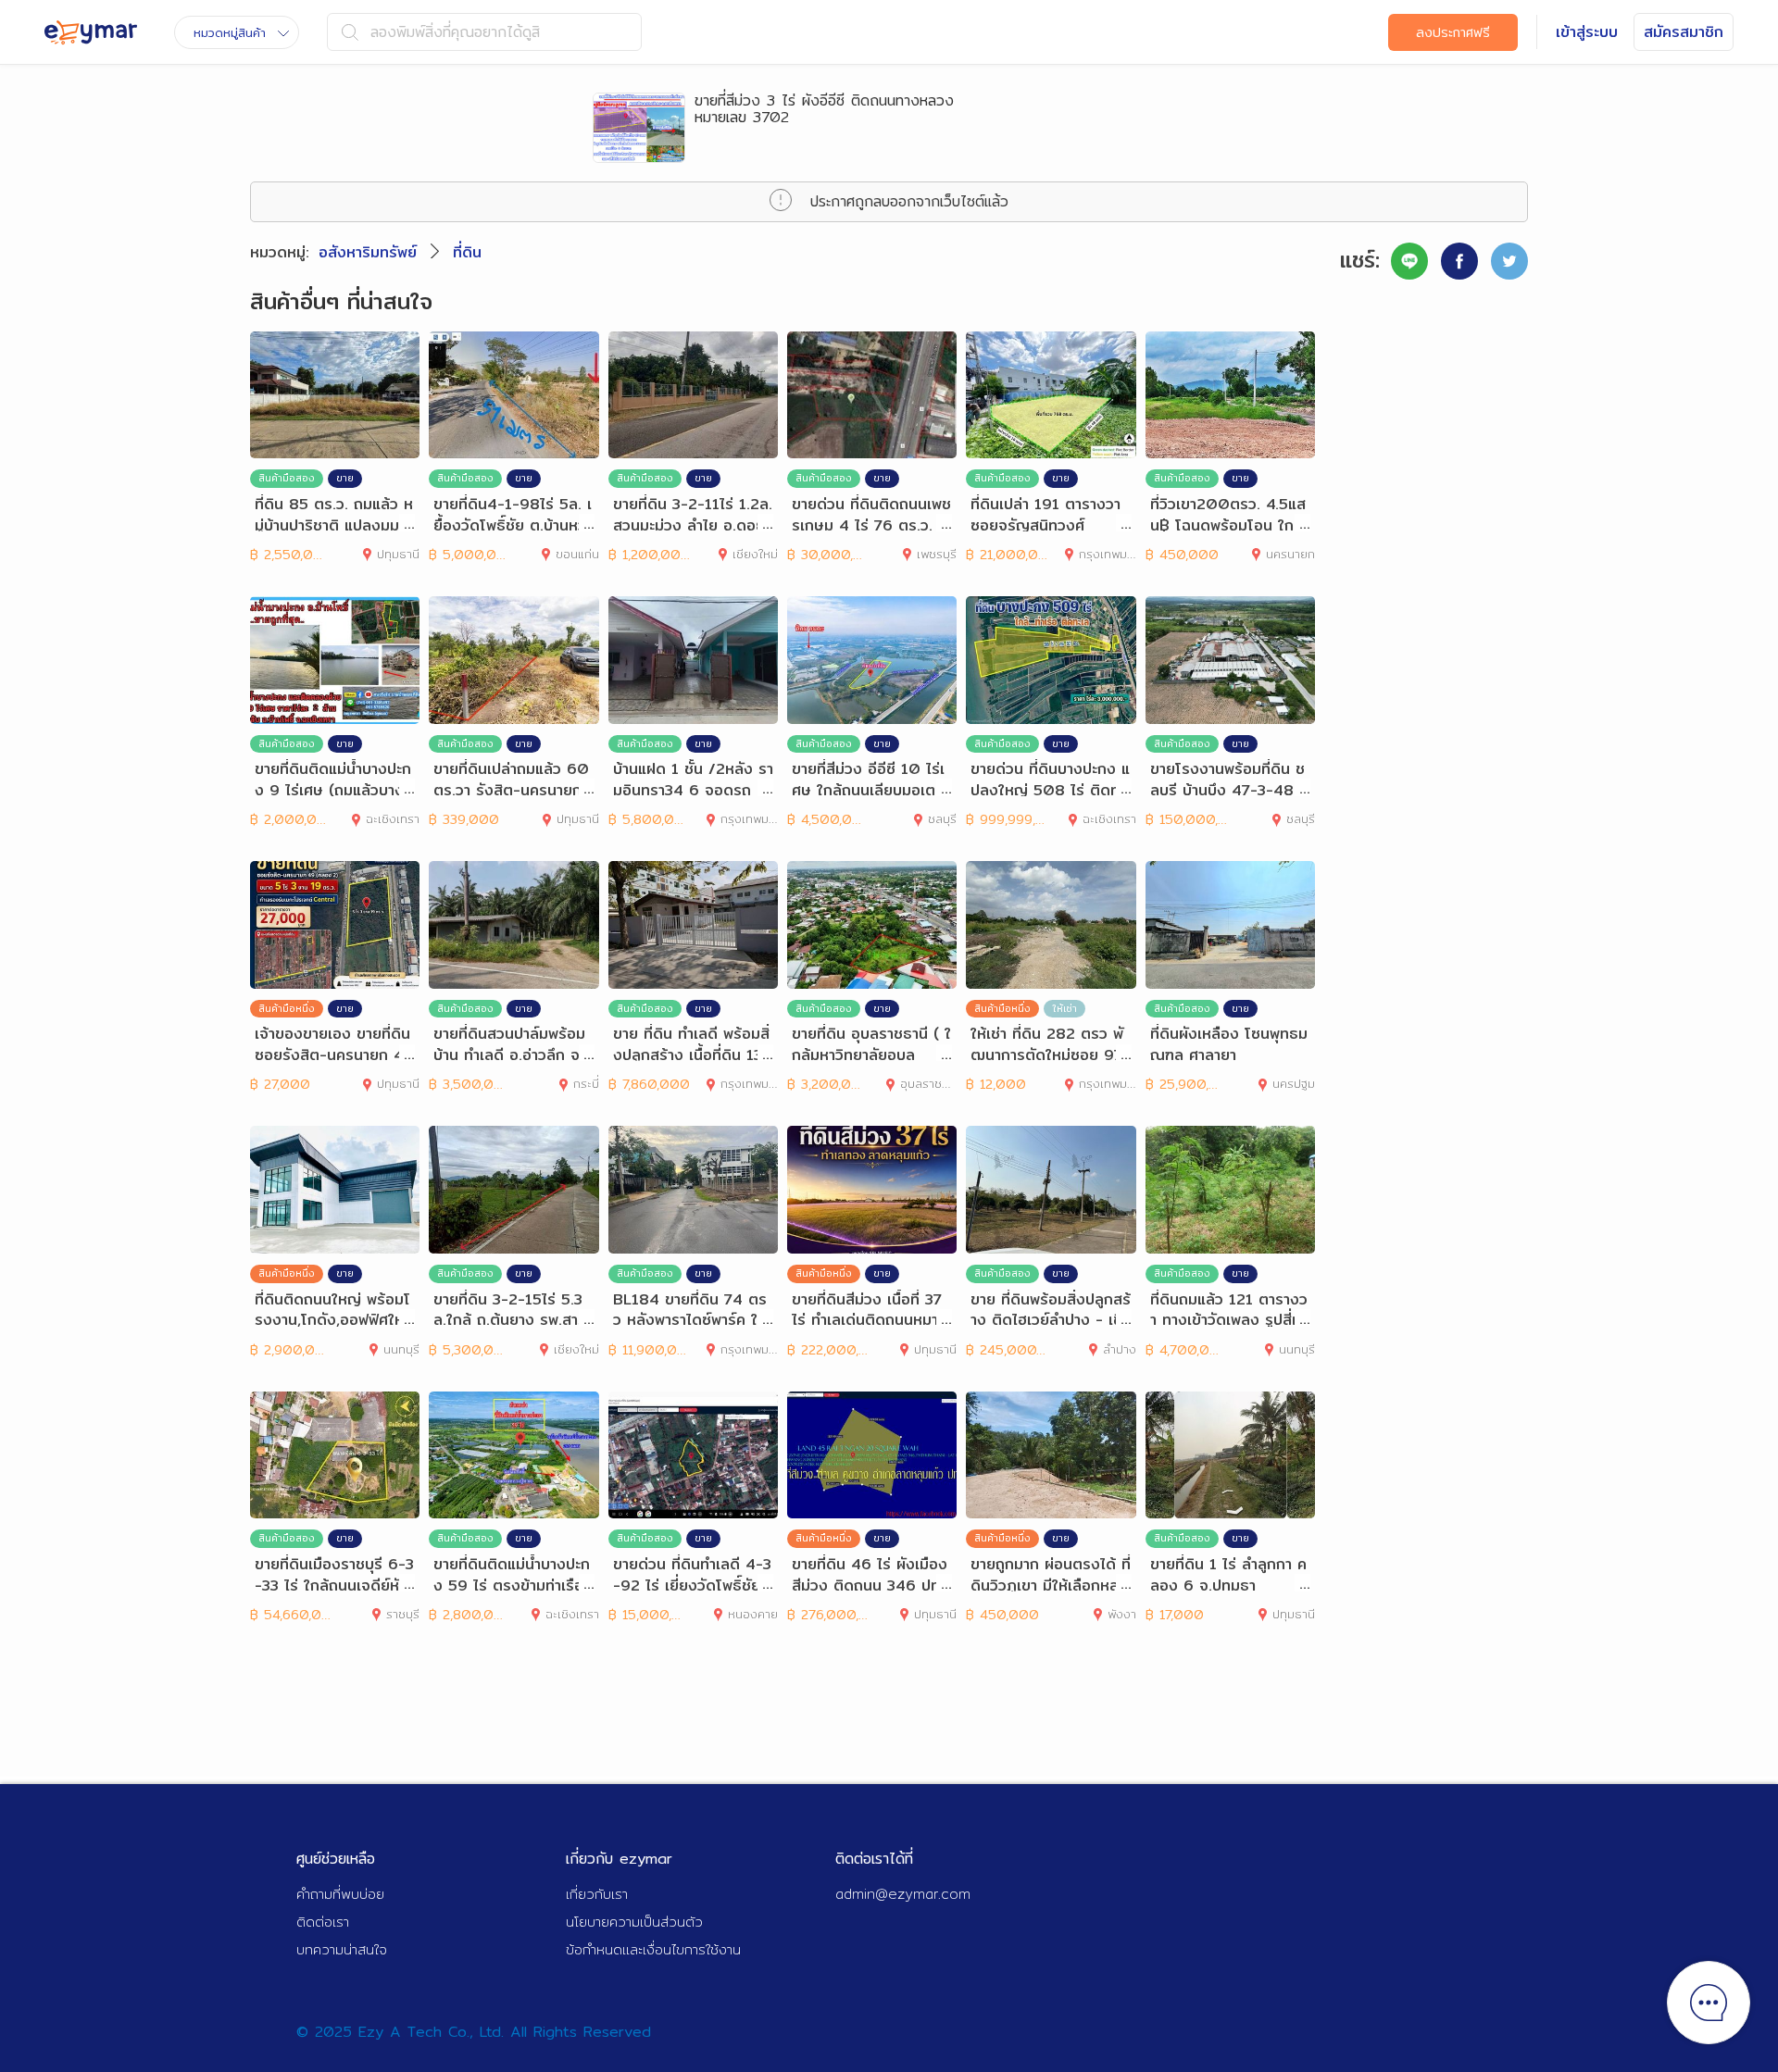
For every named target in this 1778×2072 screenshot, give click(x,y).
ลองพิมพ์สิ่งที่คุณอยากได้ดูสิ (455, 32)
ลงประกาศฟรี (1453, 32)
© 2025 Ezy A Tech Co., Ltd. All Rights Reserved (474, 2032)
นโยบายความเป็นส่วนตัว (634, 1922)
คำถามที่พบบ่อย (340, 1894)
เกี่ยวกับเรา (597, 1894)
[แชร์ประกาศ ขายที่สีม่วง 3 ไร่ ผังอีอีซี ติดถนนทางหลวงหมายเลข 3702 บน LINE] (1409, 261)
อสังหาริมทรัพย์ (368, 252)
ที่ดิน (467, 252)
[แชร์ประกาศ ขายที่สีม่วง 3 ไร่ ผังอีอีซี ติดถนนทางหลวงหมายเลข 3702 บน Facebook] (1459, 261)
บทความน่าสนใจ (342, 1949)
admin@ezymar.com (903, 1894)
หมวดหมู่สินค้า (230, 32)
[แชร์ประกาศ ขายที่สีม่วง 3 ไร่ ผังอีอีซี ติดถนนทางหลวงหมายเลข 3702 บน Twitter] (1509, 261)
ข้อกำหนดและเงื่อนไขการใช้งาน (653, 1949)
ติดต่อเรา (323, 1922)
